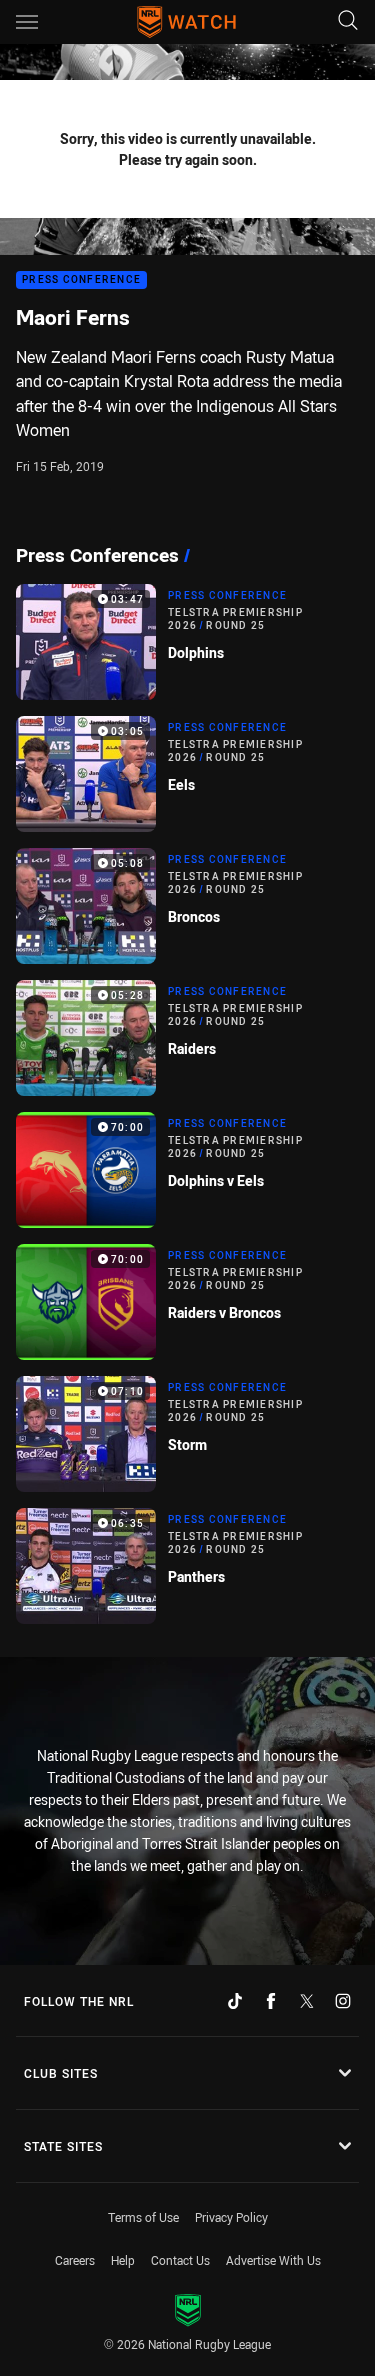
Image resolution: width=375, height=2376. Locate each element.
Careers (75, 2260)
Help (123, 2260)
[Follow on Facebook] (271, 2001)
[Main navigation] (27, 22)
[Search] (348, 21)
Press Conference (81, 280)
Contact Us (180, 2260)
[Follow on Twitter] (307, 2001)
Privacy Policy (231, 2217)
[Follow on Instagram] (343, 2001)
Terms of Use (143, 2217)
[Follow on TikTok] (235, 2001)
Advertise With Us (273, 2260)
